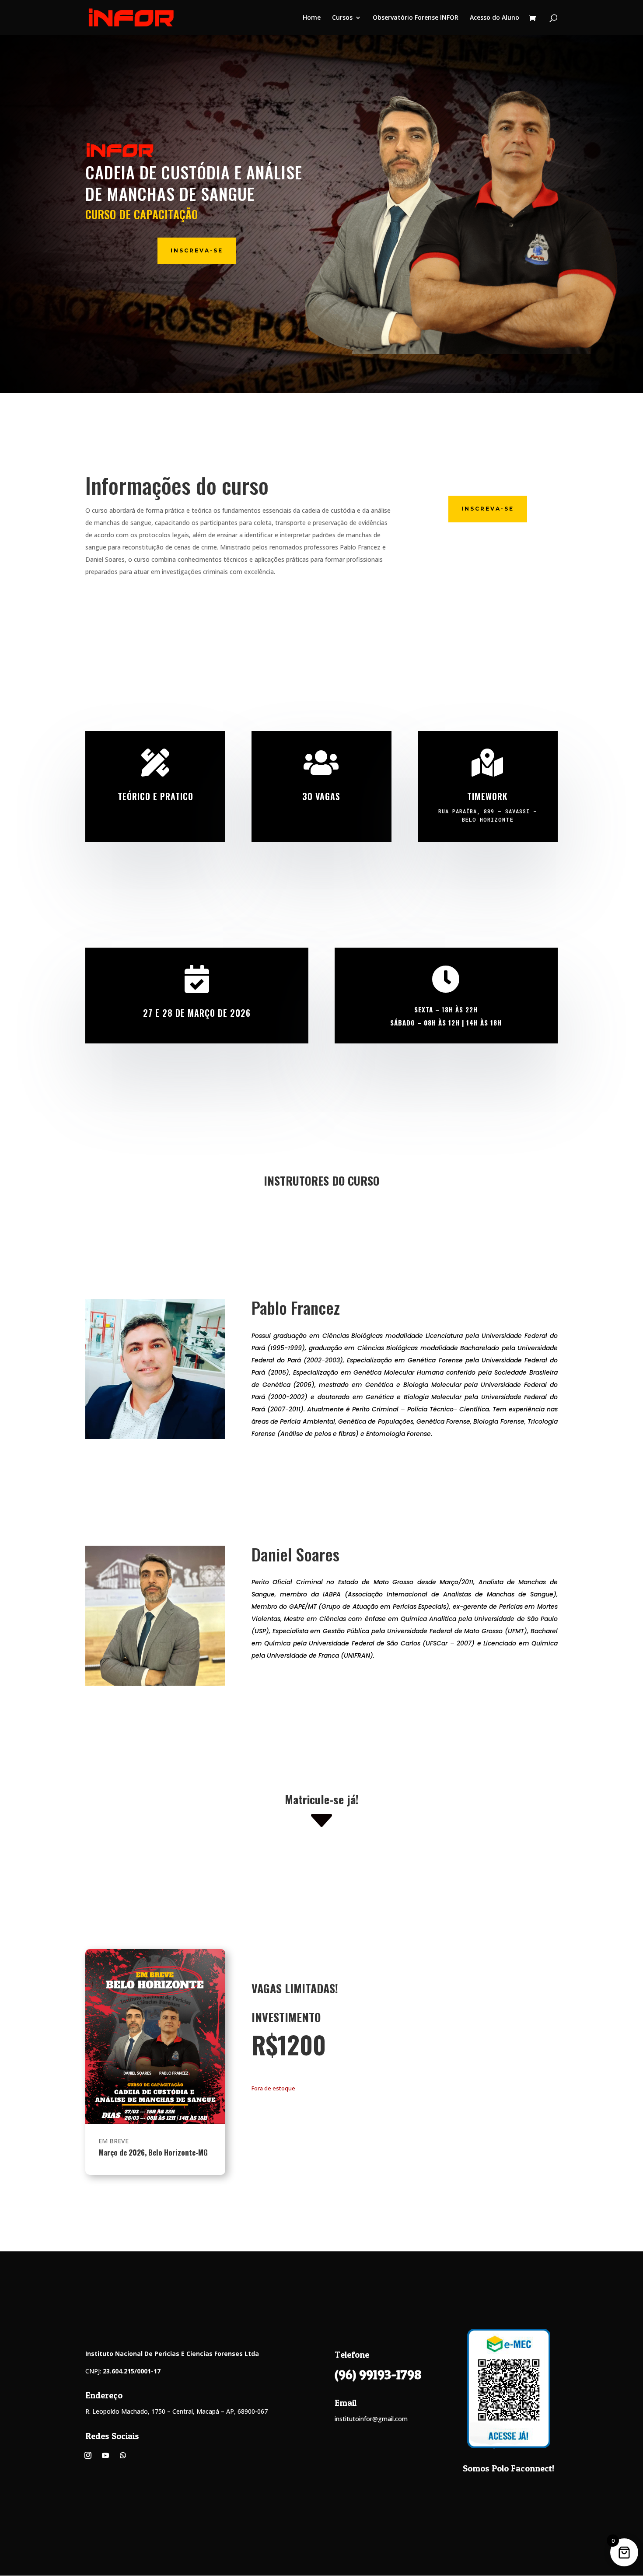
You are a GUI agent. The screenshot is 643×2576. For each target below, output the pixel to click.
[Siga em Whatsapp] (123, 2455)
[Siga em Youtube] (105, 2455)
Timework (487, 796)
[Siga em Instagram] (88, 2455)
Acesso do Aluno (494, 18)
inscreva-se (197, 250)
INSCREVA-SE (488, 509)
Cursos (342, 18)
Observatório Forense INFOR (416, 18)
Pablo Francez (296, 1309)
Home (312, 18)
